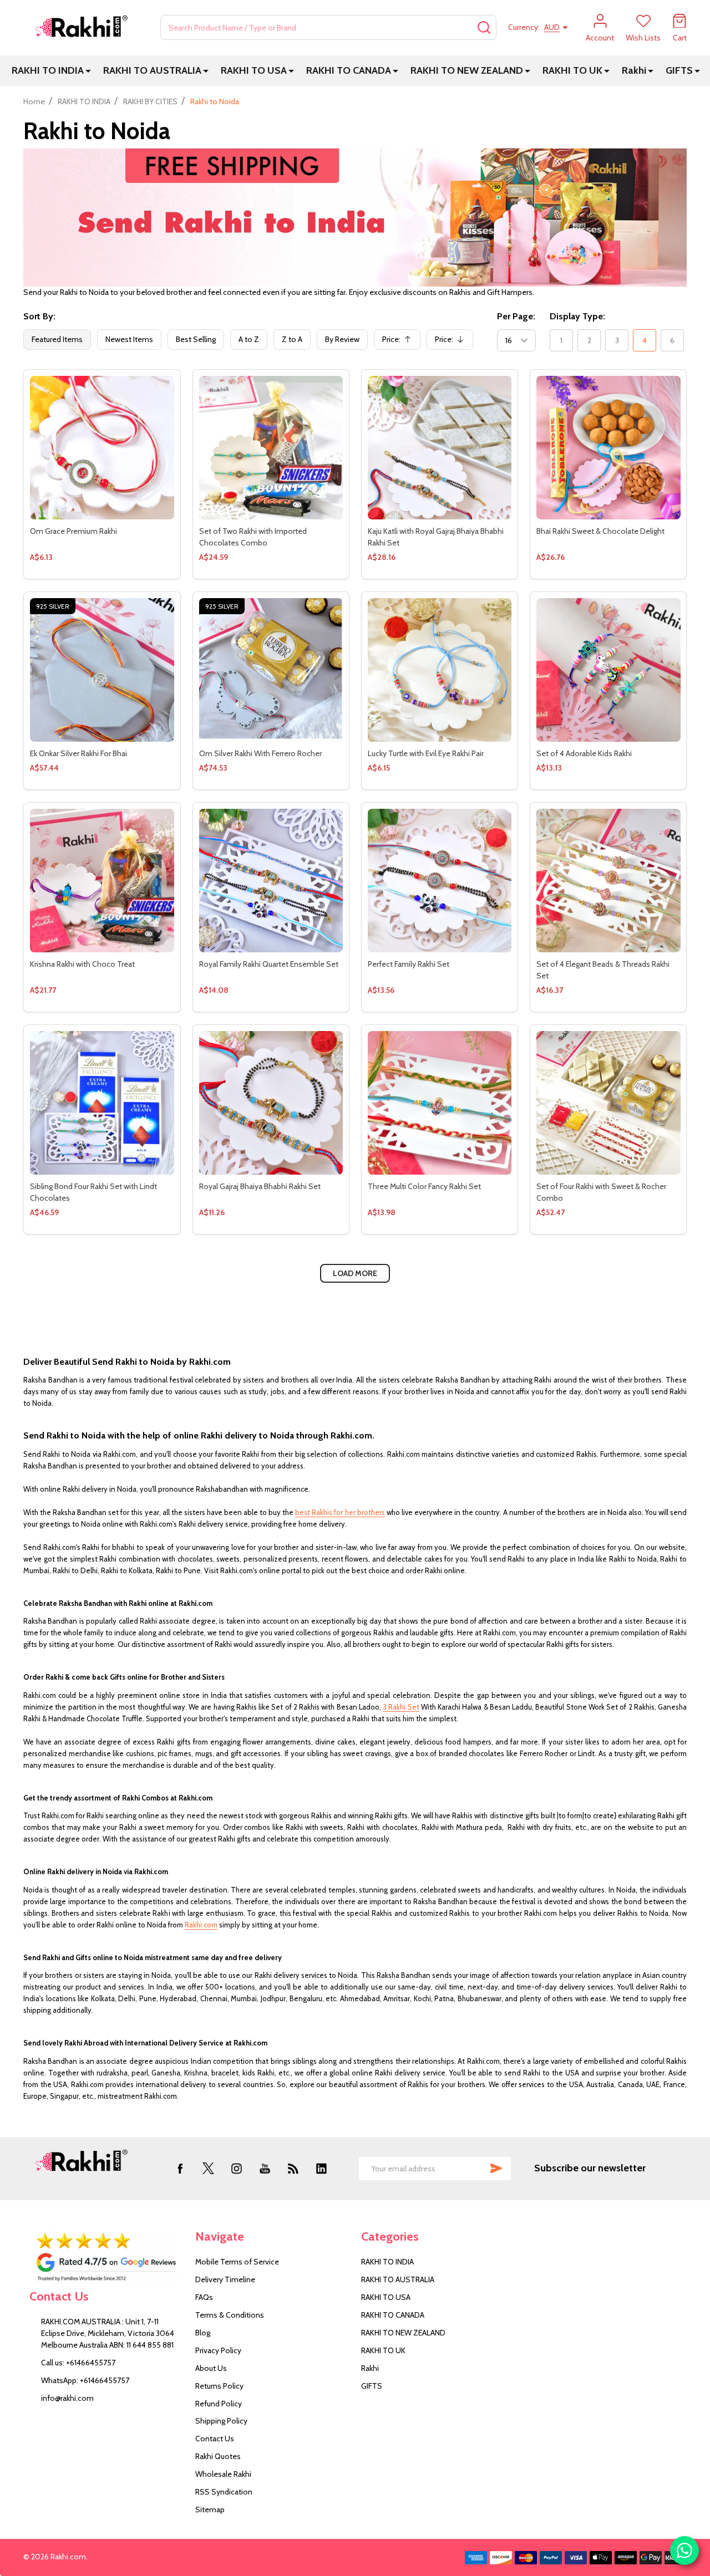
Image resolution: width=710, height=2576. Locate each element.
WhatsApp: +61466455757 (85, 2380)
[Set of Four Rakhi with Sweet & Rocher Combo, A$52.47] (608, 1103)
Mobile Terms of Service (237, 2262)
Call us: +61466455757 (78, 2363)
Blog (203, 2333)
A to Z (249, 339)
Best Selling (196, 339)
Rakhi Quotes (218, 2456)
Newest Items (129, 339)
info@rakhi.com (67, 2398)
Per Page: (516, 316)
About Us (211, 2368)
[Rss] (293, 2168)
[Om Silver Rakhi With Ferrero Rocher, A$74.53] (271, 670)
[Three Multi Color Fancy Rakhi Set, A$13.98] (440, 1103)
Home (34, 101)
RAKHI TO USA (254, 70)
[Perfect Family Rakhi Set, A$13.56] (440, 881)
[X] (208, 2168)
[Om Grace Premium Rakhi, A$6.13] (102, 448)
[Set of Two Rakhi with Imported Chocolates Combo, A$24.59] (271, 448)
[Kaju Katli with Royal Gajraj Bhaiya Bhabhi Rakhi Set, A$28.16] (440, 448)
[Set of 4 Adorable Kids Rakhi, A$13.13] (608, 670)
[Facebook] (180, 2168)
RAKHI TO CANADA (349, 70)
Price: (400, 342)
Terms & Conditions (230, 2315)
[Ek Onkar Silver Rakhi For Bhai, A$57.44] (102, 670)
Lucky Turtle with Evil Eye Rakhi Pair (426, 753)
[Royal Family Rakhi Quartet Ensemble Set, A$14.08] (271, 881)
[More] (88, 71)
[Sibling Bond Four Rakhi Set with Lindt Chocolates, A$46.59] (102, 1103)
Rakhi (634, 70)
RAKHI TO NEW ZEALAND (467, 70)
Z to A (292, 339)
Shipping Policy (221, 2421)
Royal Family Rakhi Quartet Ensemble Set (269, 964)
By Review (342, 339)
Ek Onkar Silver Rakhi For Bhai (78, 753)
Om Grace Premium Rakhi (73, 531)
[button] (106, 2257)
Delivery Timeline (225, 2279)
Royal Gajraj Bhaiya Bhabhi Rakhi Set (260, 1186)
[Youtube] (265, 2168)
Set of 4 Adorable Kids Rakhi (584, 753)
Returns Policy (219, 2386)
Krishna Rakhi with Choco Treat (82, 964)
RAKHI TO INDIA (48, 70)
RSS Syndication (224, 2492)
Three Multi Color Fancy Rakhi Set (424, 1186)
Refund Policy (219, 2404)
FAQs (204, 2297)
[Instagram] (237, 2168)
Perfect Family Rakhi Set (409, 964)
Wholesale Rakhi (223, 2474)
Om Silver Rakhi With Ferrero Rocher (260, 753)
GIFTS (679, 70)
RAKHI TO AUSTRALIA (152, 70)
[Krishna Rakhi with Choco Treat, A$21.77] (102, 881)
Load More (355, 1273)
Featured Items (57, 339)
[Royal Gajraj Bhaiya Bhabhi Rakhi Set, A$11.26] (271, 1103)
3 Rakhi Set (401, 1707)
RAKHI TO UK (572, 70)
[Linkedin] (321, 2168)
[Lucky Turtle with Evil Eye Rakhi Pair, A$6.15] (440, 670)
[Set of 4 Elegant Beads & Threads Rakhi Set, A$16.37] (608, 881)
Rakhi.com (201, 1925)
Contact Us (215, 2439)
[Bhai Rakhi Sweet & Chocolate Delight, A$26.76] (608, 448)
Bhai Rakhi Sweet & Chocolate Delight (600, 531)
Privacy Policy (218, 2350)
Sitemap (210, 2509)
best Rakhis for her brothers (340, 1512)
